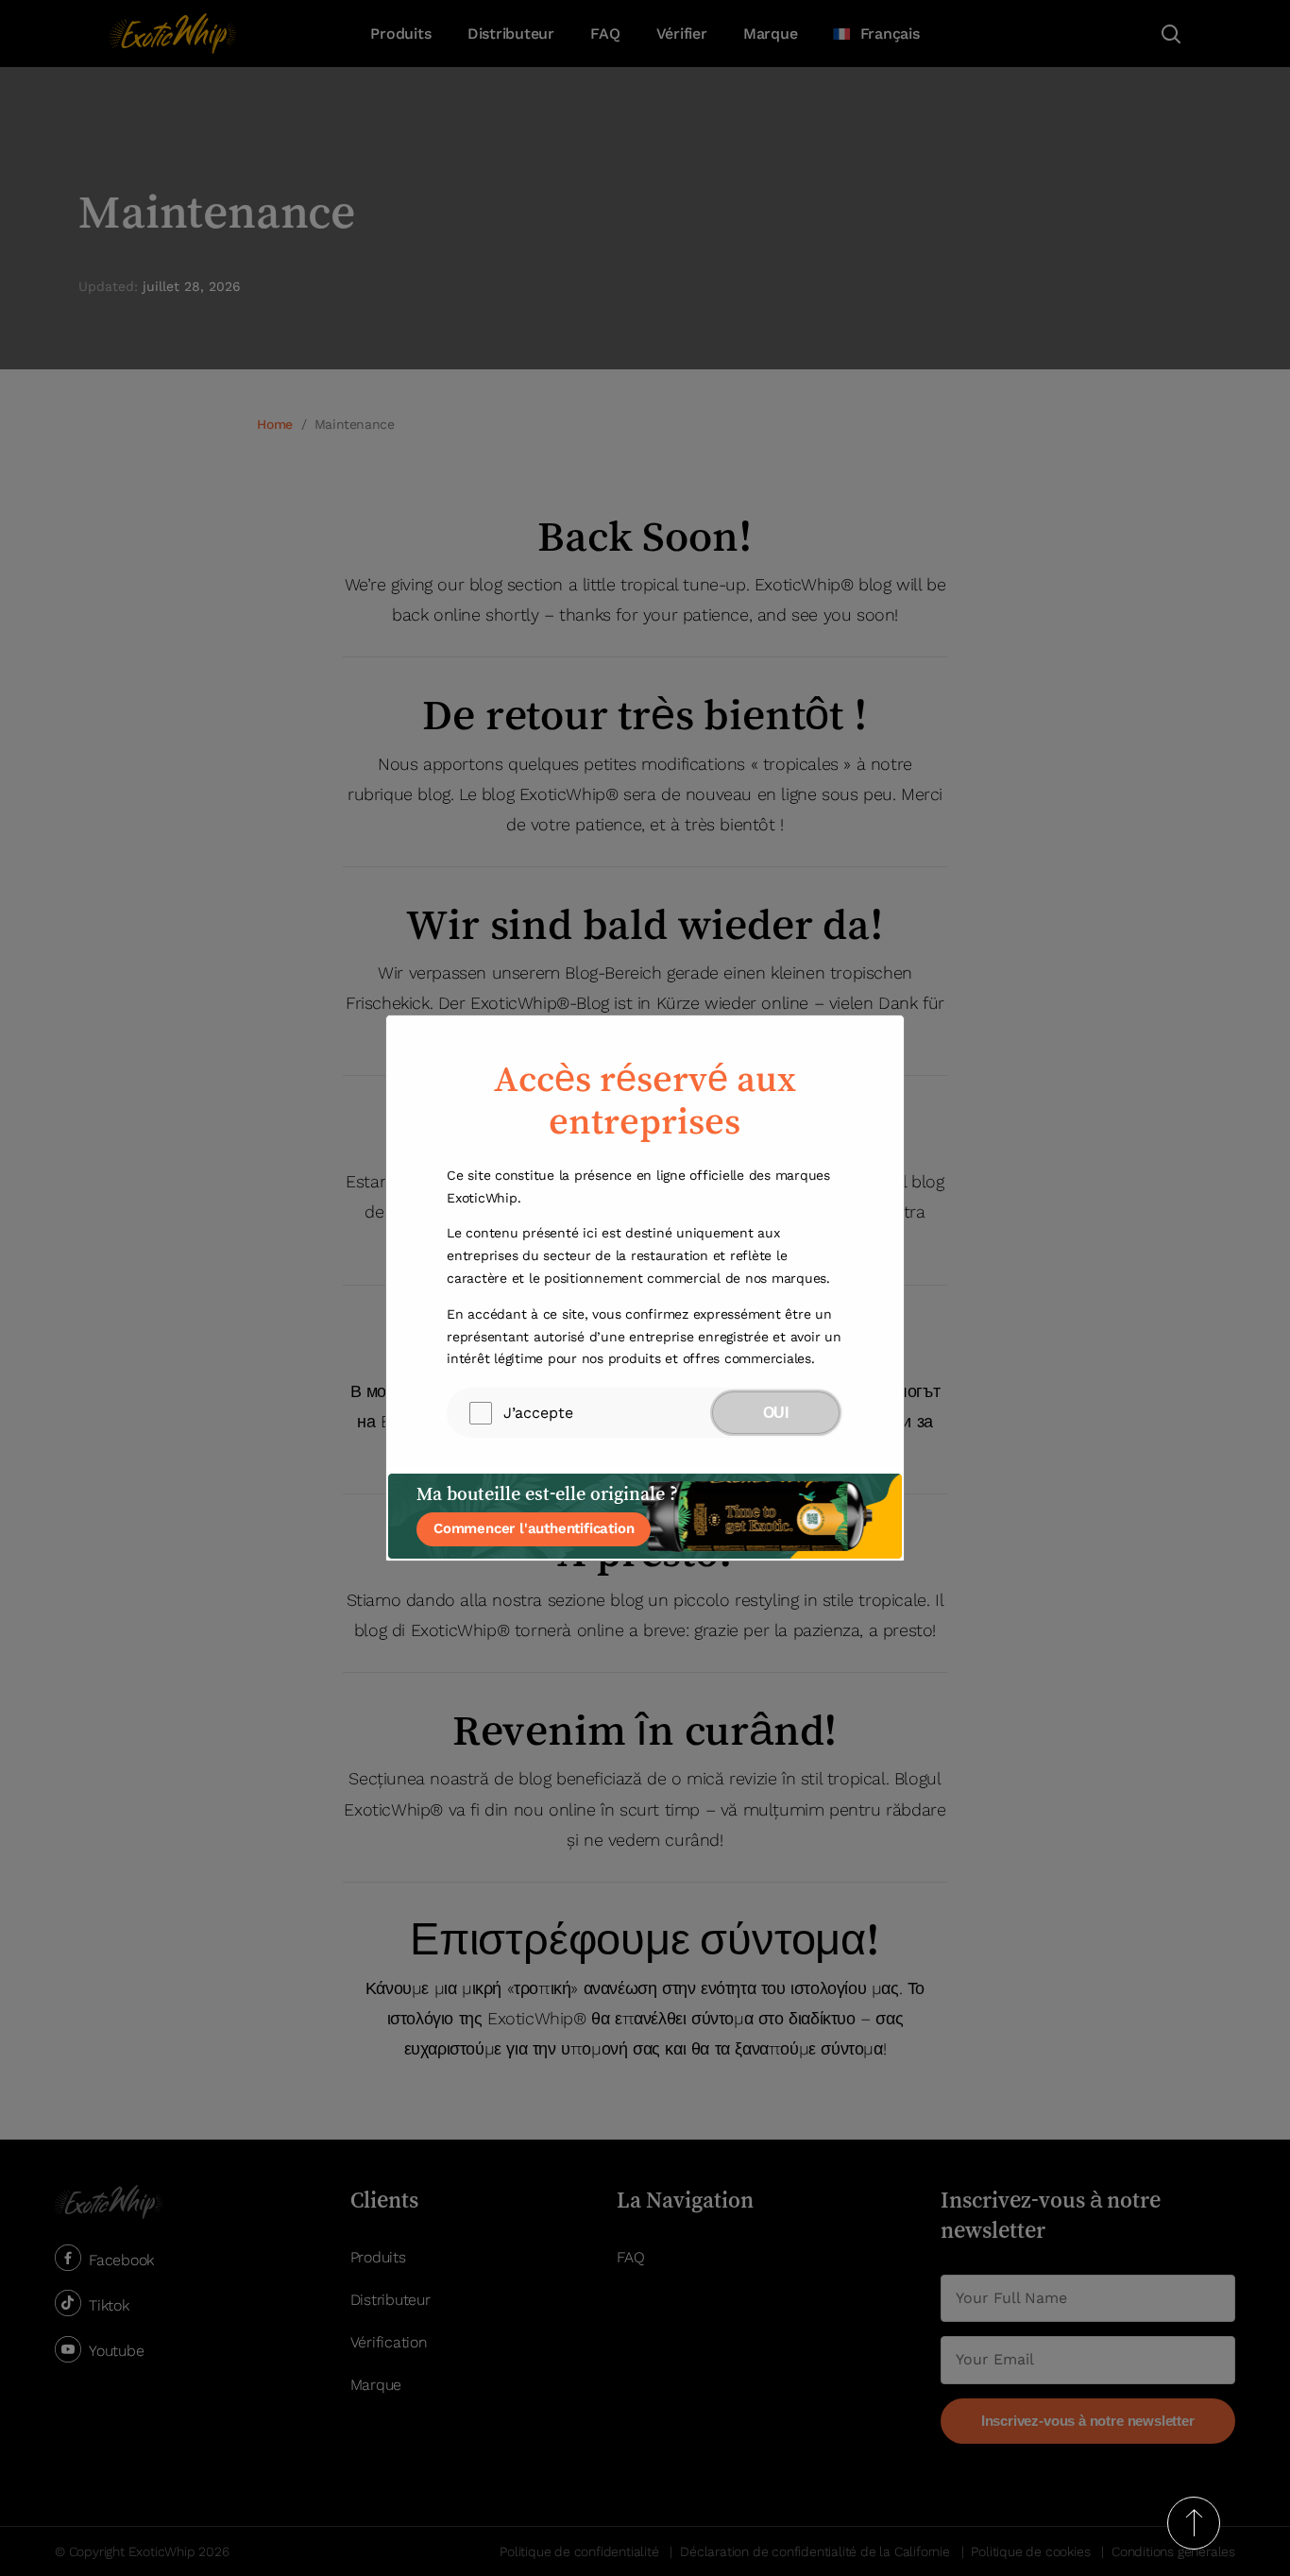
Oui (776, 1413)
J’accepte (538, 1413)
